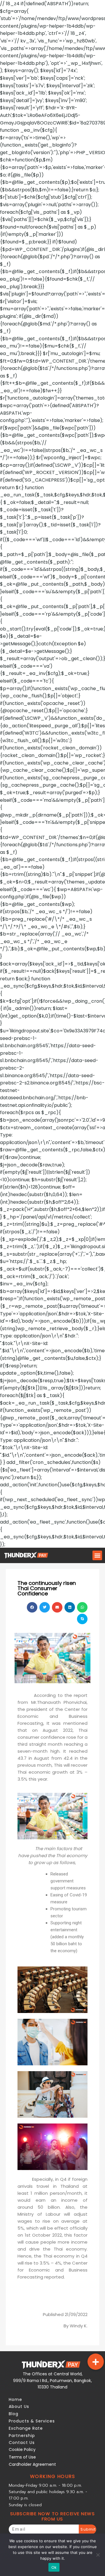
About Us (19, 2406)
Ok (54, 2567)
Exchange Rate (26, 2428)
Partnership (22, 2436)
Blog (14, 2414)
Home (15, 2399)
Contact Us (22, 2443)
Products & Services (32, 2421)
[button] (97, 1555)
